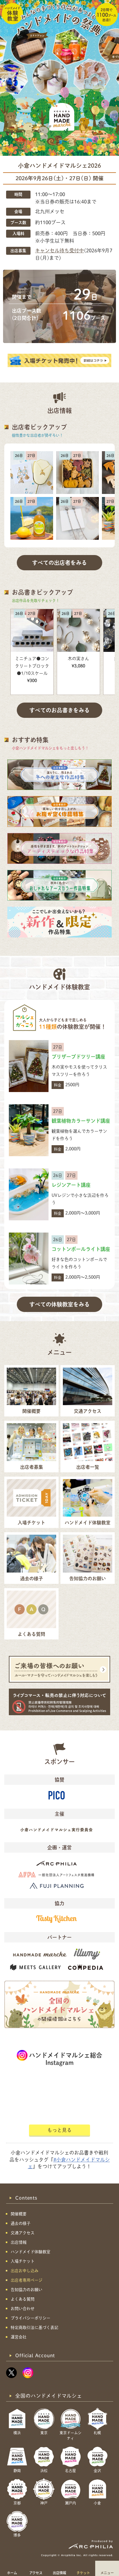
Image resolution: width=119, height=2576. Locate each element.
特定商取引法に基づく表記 (34, 2328)
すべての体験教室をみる (60, 1304)
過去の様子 (21, 2223)
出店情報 (60, 2573)
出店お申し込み (25, 2271)
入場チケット (23, 2261)
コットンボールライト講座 (81, 1249)
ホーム (12, 2573)
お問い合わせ (23, 2309)
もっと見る (60, 2130)
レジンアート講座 (71, 1185)
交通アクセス (23, 2233)
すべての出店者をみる (60, 563)
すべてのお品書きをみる (60, 710)
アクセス (36, 2573)
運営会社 (19, 2337)
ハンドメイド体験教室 (31, 2252)
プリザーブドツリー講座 (78, 1057)
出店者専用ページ (27, 2280)
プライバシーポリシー (31, 2318)
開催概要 (19, 2214)
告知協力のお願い (27, 2290)
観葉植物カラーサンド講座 (81, 1121)
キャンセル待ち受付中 (60, 250)
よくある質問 (23, 2299)
